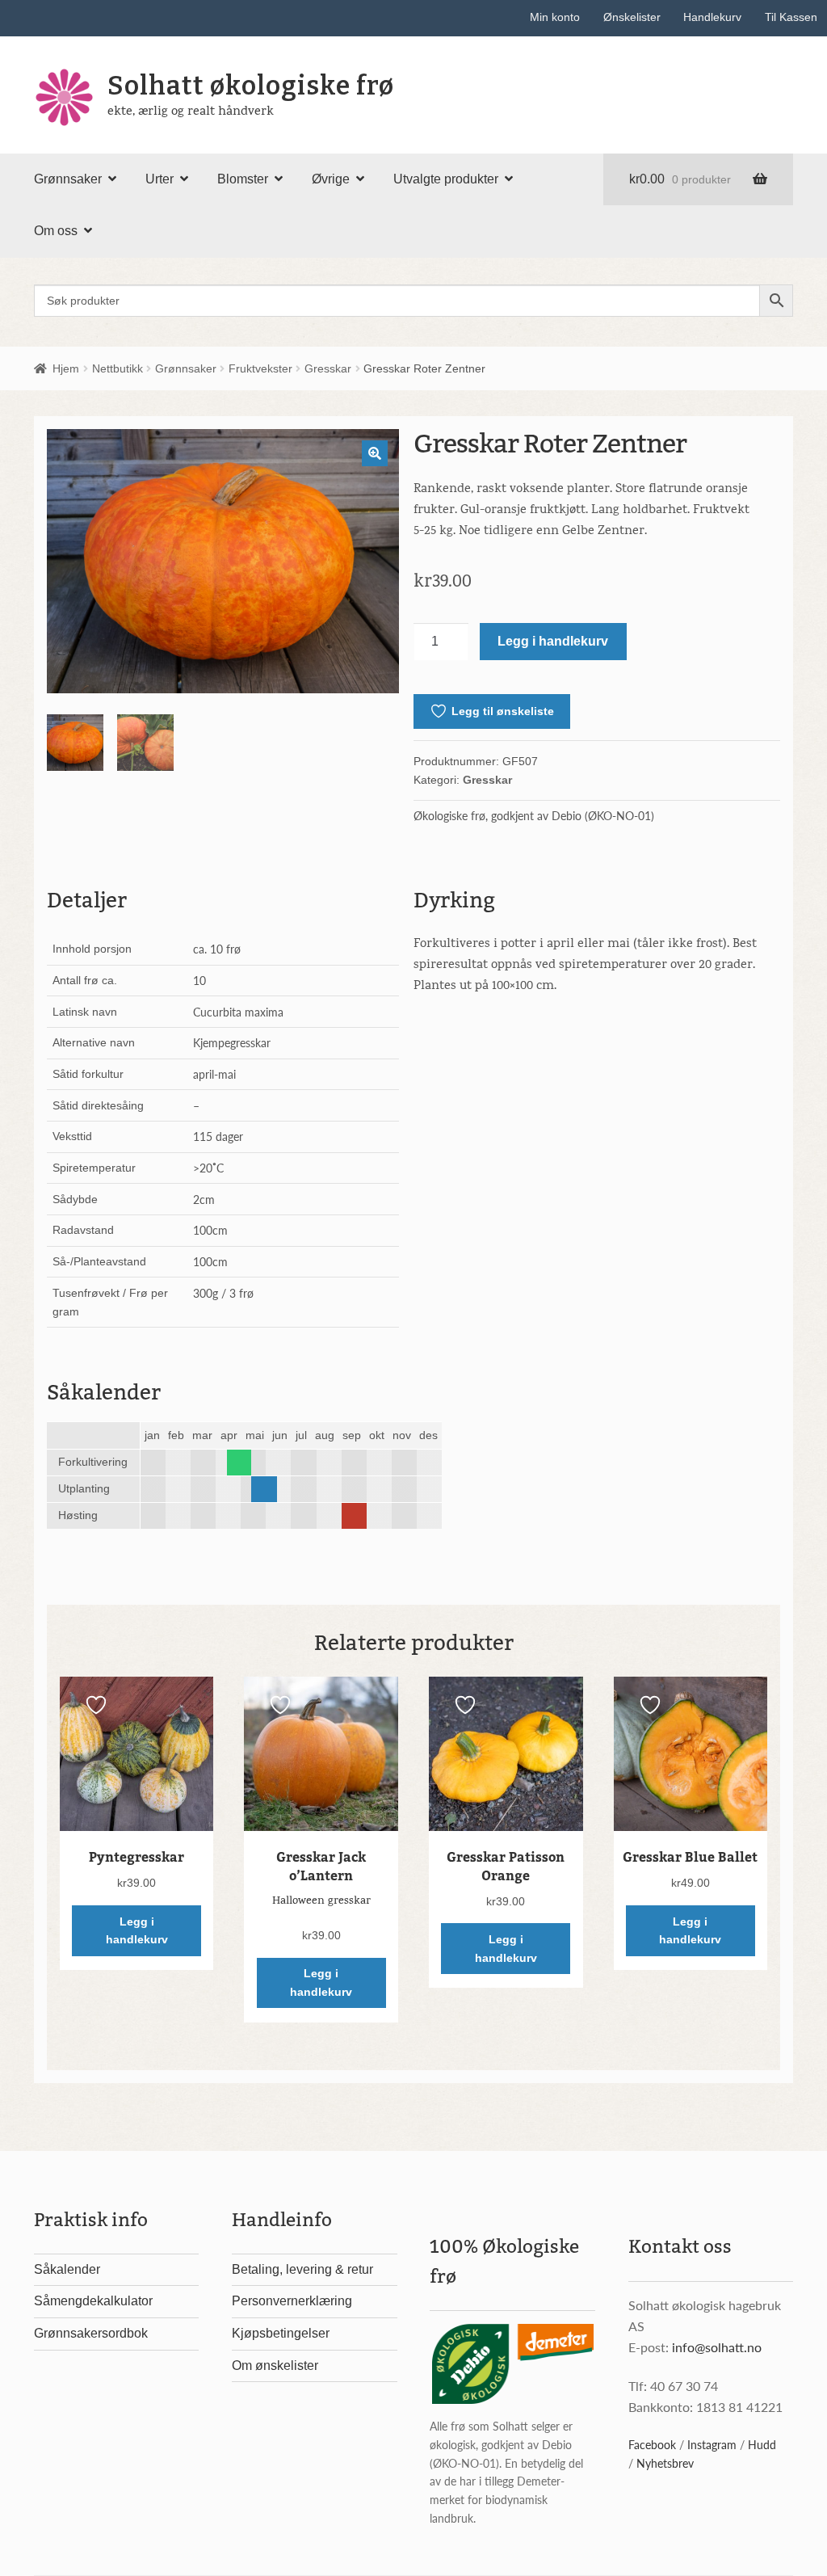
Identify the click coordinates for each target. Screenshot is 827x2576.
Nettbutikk (118, 368)
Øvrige (331, 179)
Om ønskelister (275, 2366)
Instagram (712, 2444)
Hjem (66, 368)
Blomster (243, 179)
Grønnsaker (68, 179)
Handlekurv (712, 17)
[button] (375, 453)
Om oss (56, 231)
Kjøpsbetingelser (281, 2333)
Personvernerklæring (292, 2301)
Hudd (762, 2444)
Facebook (652, 2444)
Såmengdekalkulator (93, 2301)
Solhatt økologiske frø (251, 86)
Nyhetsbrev (665, 2463)
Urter (160, 179)
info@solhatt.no (717, 2347)
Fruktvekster (260, 368)
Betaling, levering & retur (302, 2269)
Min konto (555, 17)
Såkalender (67, 2269)
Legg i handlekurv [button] (137, 1931)
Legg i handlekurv (553, 641)
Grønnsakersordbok (91, 2333)
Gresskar (328, 368)
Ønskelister (632, 17)
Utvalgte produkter (446, 179)
